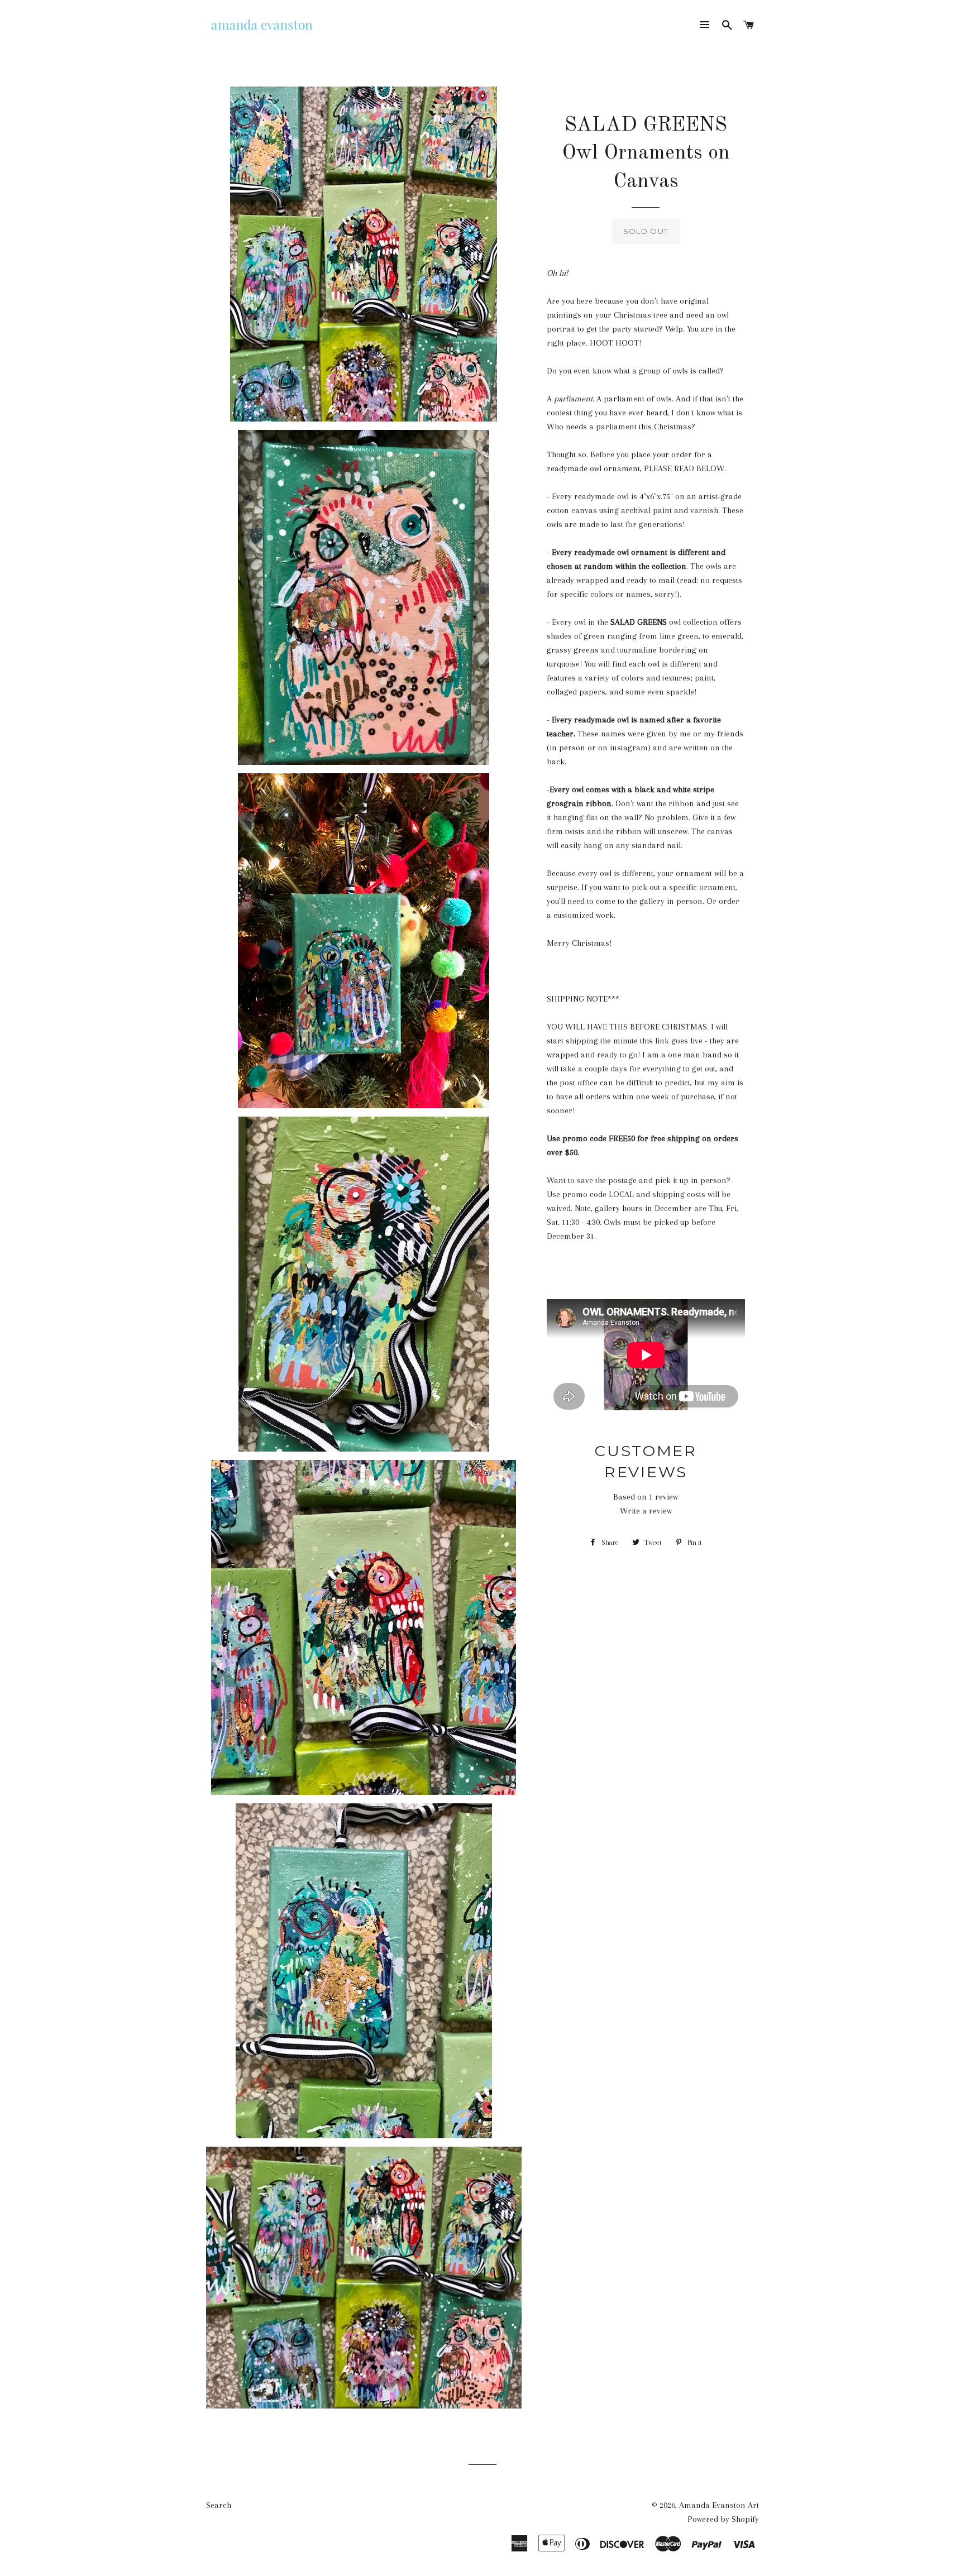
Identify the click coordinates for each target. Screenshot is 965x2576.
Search (219, 2505)
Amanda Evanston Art (719, 2505)
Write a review (646, 1511)
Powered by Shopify (723, 2519)
